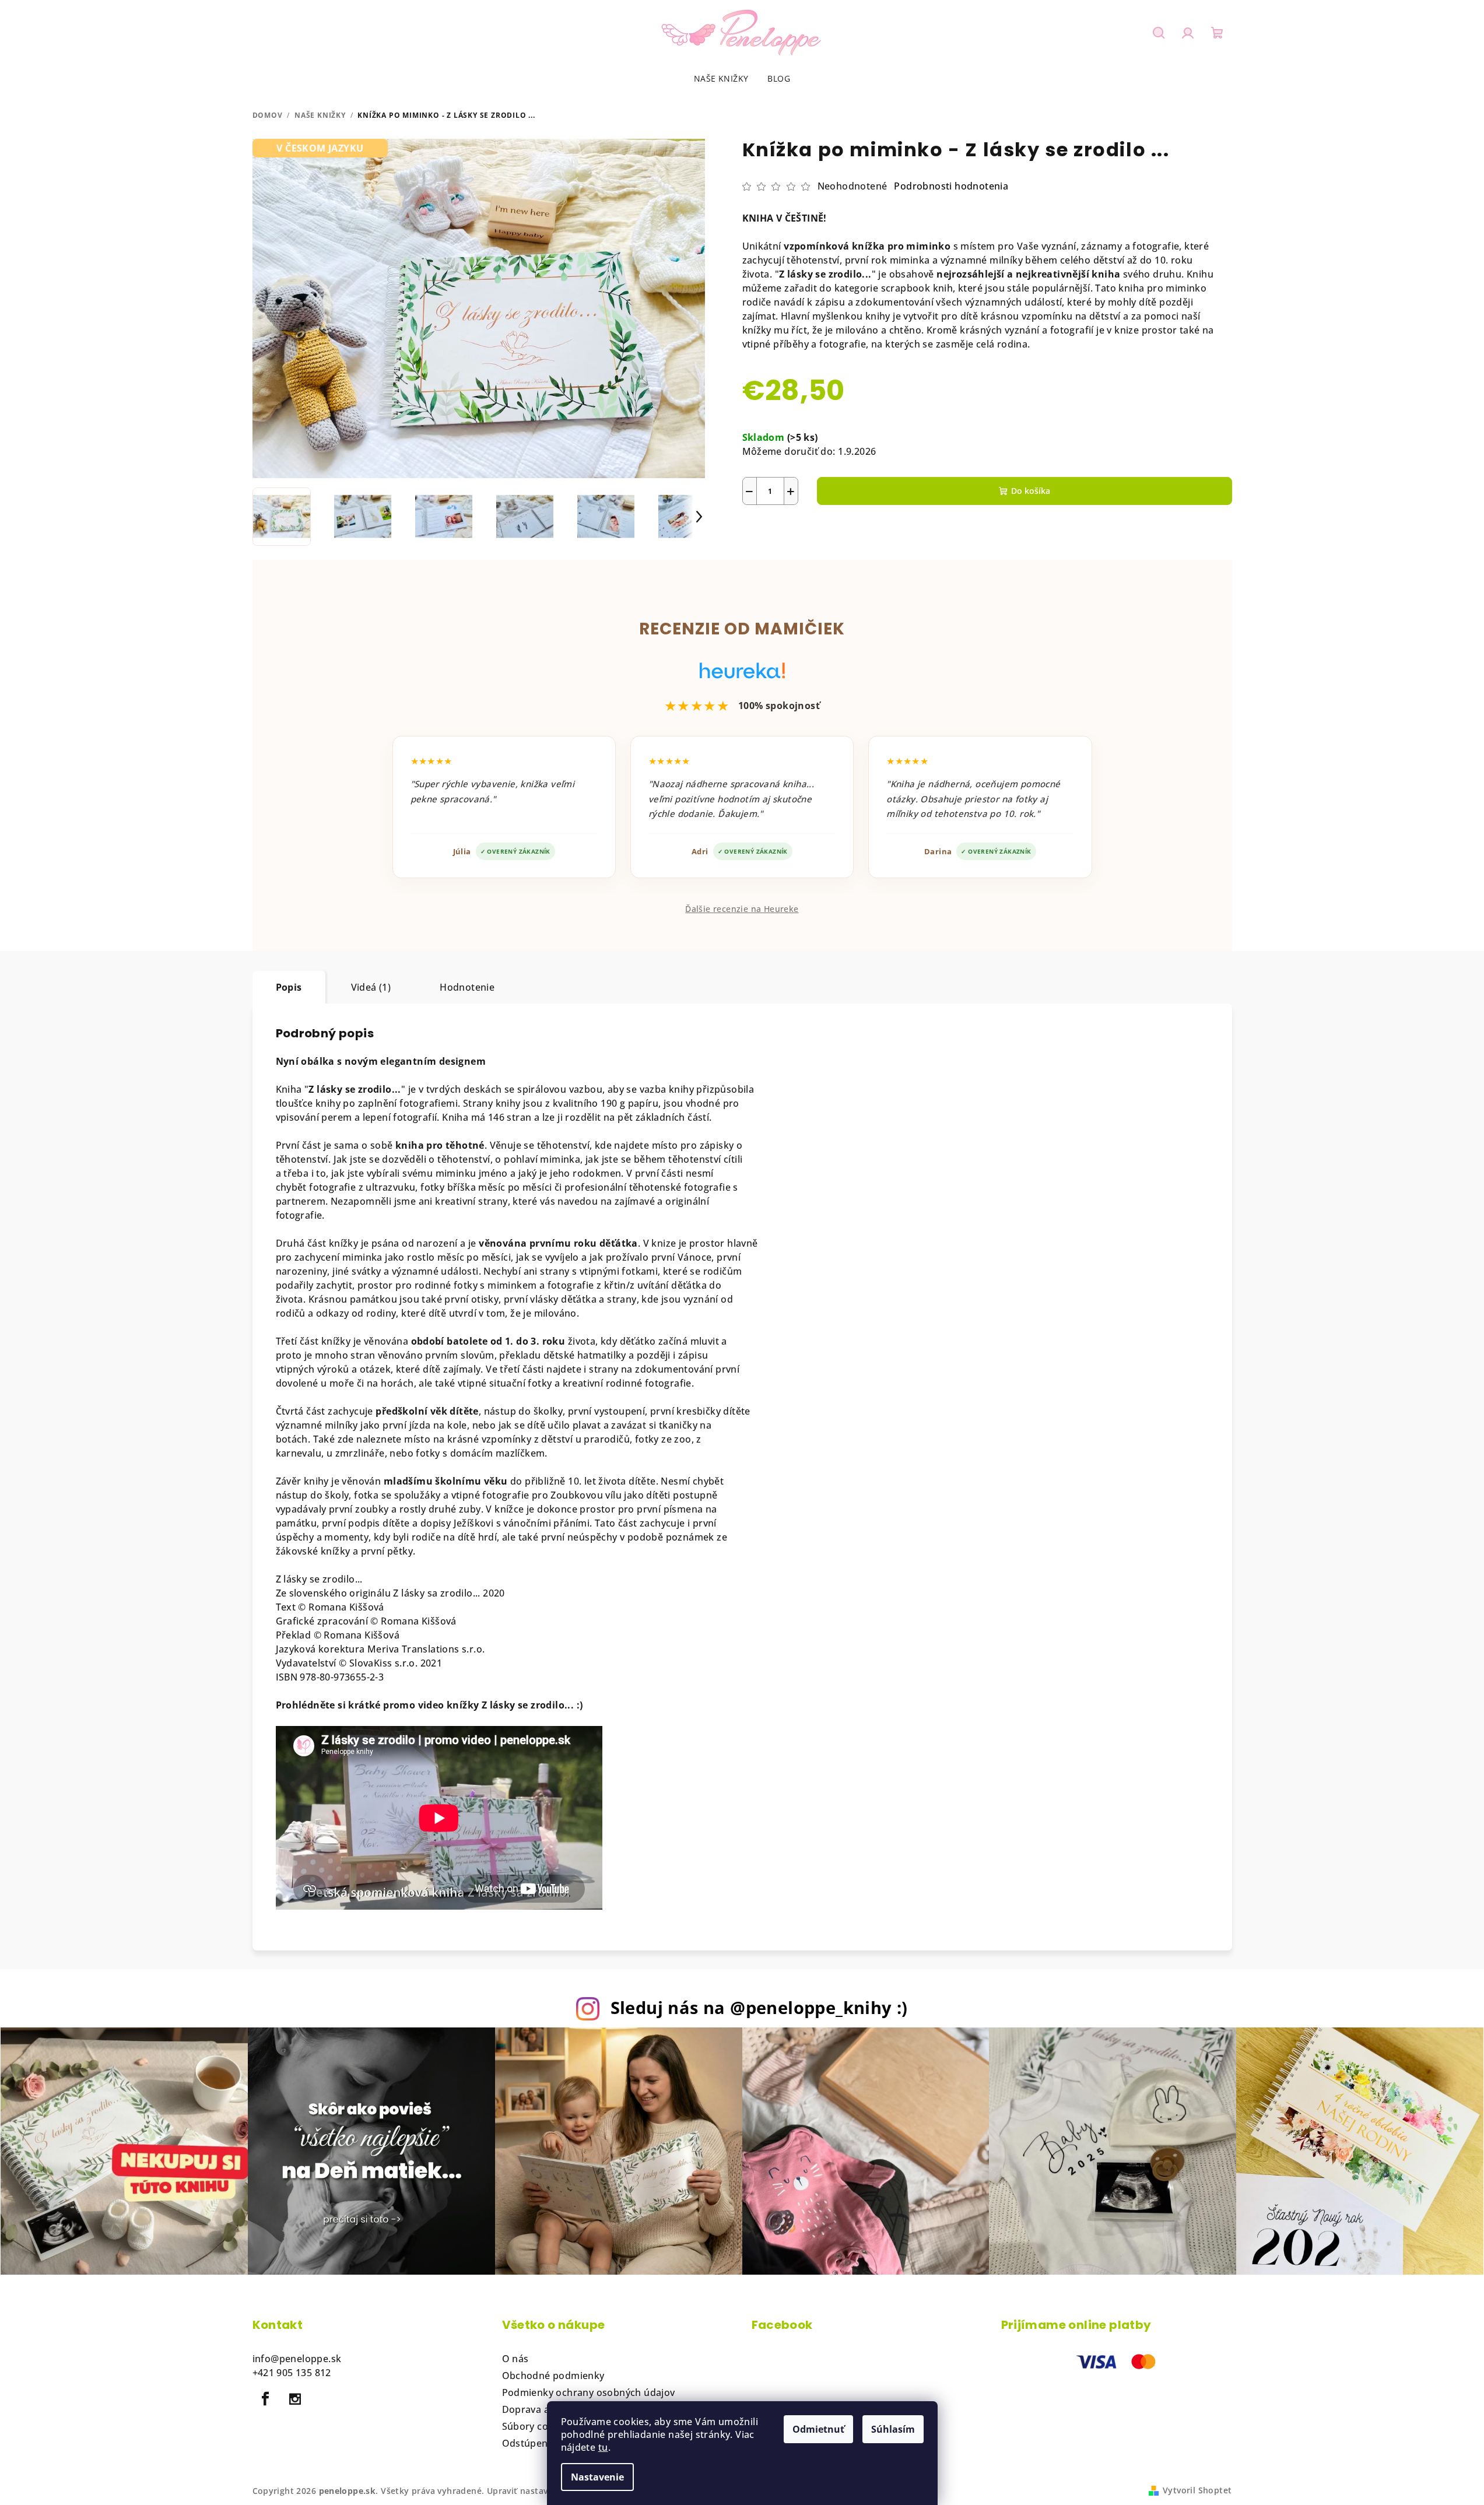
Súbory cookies (538, 2426)
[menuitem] (721, 79)
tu (603, 2447)
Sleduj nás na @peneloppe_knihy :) (759, 2007)
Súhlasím (893, 2429)
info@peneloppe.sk (297, 2359)
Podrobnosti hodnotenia (951, 186)
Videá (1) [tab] (371, 987)
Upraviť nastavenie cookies (543, 2491)
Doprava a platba (542, 2409)
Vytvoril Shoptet (1197, 2490)
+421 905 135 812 (292, 2373)
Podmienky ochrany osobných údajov (589, 2392)
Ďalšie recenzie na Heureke (742, 909)
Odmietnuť (818, 2429)
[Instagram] (295, 2399)
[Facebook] (266, 2399)
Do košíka (1031, 491)
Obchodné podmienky (553, 2376)
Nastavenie (597, 2477)
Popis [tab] (289, 987)
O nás (515, 2359)
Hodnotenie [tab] (467, 987)
